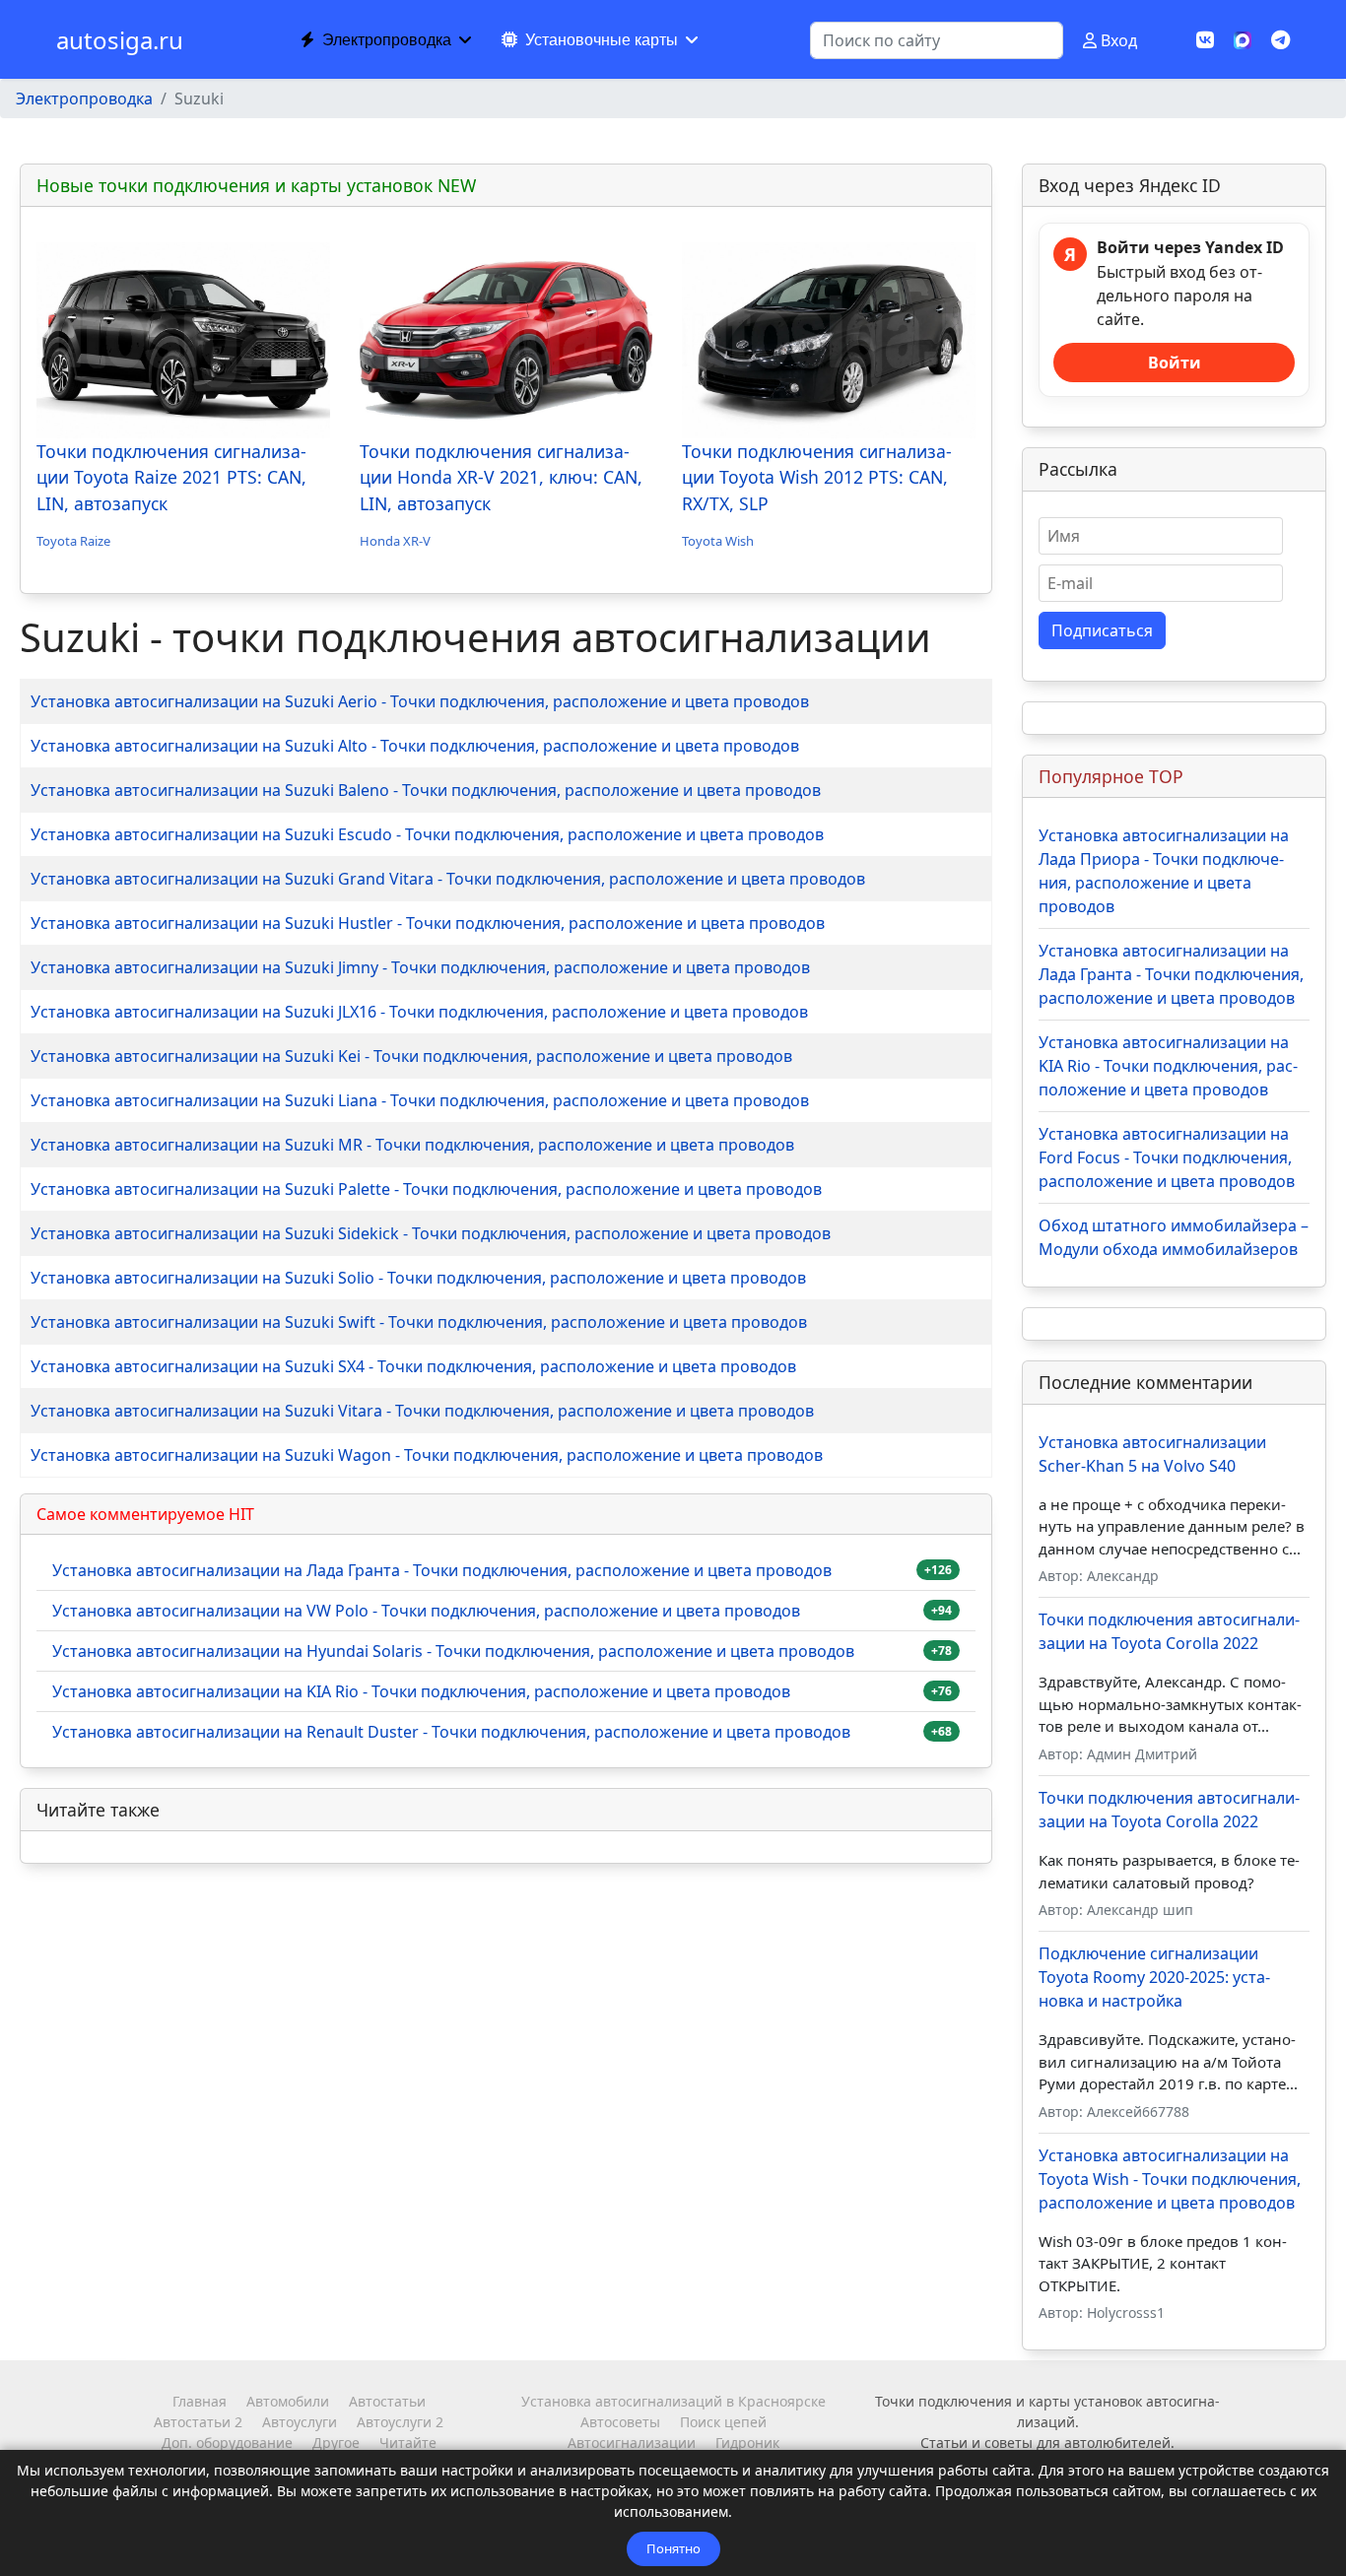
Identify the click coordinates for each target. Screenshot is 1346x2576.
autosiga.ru (120, 40)
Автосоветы (620, 2422)
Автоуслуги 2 (400, 2422)
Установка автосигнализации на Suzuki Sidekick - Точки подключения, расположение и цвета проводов (431, 1233)
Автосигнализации (632, 2443)
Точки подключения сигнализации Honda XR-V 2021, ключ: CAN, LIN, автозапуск (501, 477)
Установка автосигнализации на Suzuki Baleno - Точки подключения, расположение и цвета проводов (426, 790)
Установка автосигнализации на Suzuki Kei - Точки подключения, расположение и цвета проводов (411, 1056)
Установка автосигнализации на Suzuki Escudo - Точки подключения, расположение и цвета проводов (427, 834)
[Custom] (1280, 40)
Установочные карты (602, 40)
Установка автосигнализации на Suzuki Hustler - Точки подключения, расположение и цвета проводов (428, 923)
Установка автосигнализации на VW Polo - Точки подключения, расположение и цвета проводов (426, 1611)
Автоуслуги (300, 2422)
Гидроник (747, 2443)
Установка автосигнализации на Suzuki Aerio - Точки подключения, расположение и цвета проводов (420, 701)
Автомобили (288, 2401)
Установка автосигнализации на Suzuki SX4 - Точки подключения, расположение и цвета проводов (413, 1366)
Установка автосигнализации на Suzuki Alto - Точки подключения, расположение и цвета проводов (415, 746)
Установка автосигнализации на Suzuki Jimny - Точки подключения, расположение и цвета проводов (420, 967)
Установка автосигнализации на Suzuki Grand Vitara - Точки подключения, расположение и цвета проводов (448, 879)
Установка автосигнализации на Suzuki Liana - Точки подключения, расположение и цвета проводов (420, 1100)
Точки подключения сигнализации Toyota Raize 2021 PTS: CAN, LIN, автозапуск (171, 477)
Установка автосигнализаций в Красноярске (673, 2401)
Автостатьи (387, 2401)
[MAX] (1243, 38)
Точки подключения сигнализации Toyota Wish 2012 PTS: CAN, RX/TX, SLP (817, 477)
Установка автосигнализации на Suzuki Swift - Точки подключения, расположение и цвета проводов (419, 1322)
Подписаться (1102, 630)
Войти (1175, 363)
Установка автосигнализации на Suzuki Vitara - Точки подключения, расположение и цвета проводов (422, 1411)
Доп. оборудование (227, 2443)
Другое (336, 2443)
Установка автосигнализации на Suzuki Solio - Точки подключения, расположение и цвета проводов (418, 1278)
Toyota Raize (73, 541)
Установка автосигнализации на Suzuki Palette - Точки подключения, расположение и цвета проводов (426, 1189)
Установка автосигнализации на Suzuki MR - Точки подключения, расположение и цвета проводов (412, 1145)
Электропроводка (387, 40)
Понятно (673, 2548)
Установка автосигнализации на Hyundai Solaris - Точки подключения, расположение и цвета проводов (453, 1651)
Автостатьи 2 (198, 2422)
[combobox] (937, 40)
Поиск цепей (723, 2422)
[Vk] (1205, 40)
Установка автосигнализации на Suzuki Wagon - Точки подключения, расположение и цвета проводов (427, 1455)
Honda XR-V (395, 541)
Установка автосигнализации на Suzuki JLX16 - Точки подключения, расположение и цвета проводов (419, 1012)
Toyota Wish (718, 541)
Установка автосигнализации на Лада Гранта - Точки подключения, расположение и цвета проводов (442, 1570)
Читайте (408, 2443)
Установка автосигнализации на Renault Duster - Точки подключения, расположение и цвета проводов (451, 1732)
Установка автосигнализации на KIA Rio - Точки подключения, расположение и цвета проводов (421, 1691)
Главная (200, 2401)
